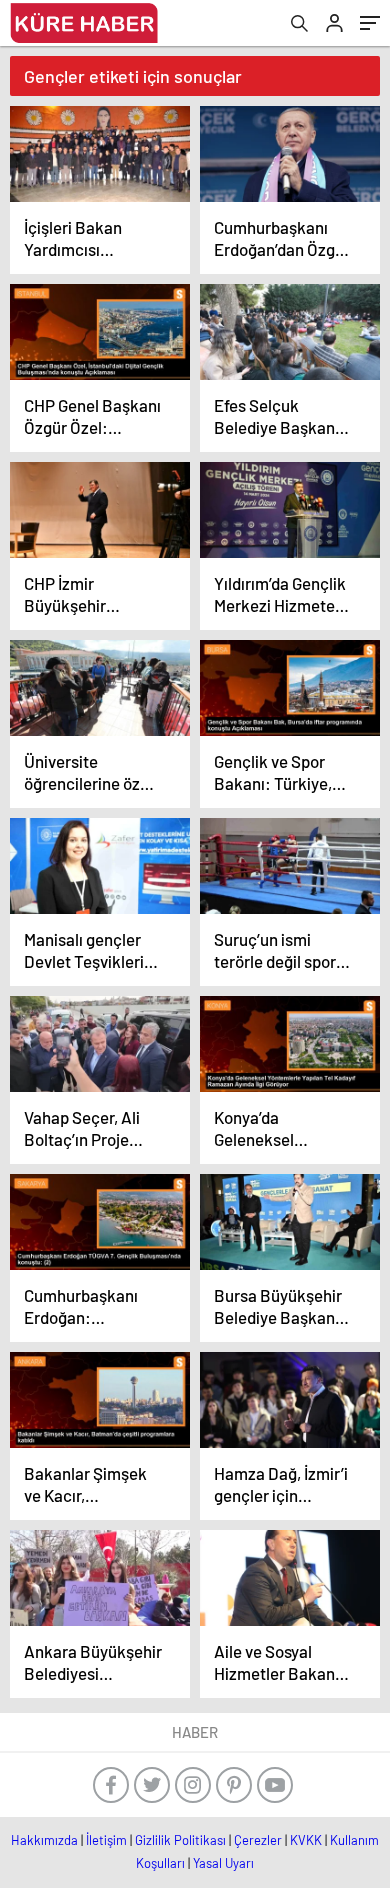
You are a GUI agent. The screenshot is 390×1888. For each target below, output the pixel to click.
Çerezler (258, 1840)
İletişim (106, 1840)
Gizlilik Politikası (180, 1840)
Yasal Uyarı (223, 1863)
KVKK (306, 1840)
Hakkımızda (44, 1840)
